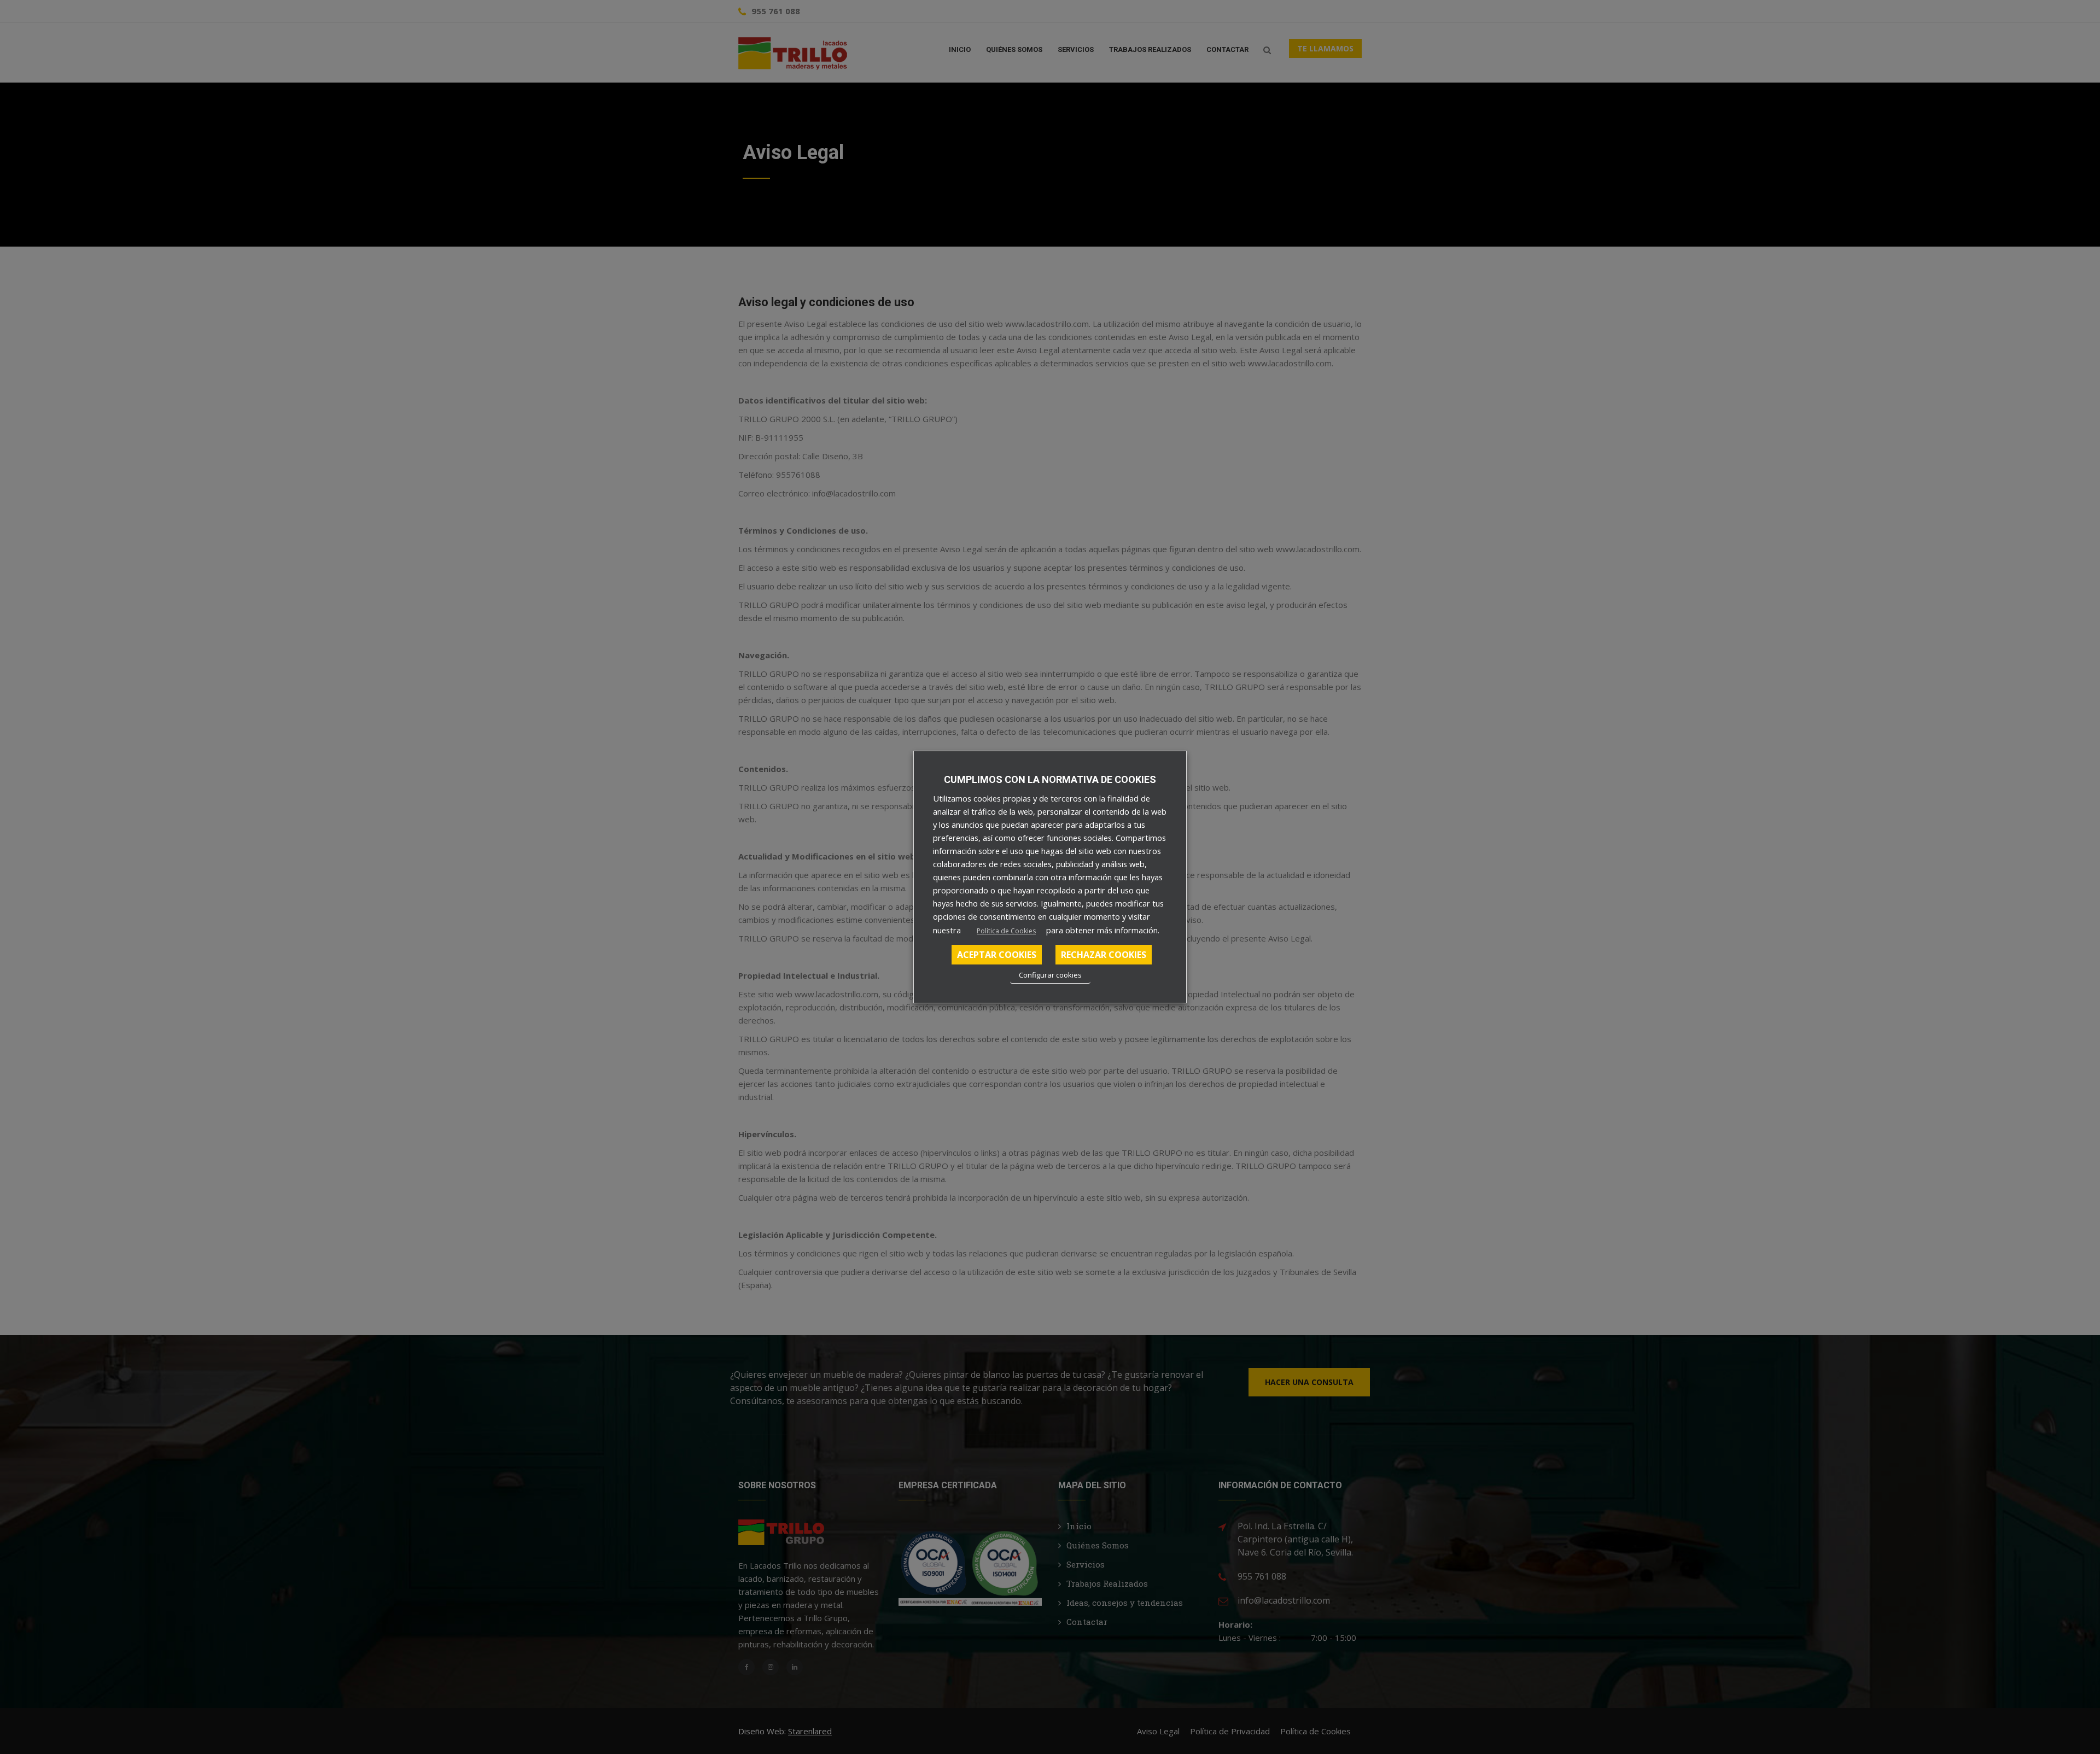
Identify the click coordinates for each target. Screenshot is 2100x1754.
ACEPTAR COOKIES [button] (997, 955)
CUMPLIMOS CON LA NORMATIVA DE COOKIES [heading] (1050, 779)
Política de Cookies (1006, 931)
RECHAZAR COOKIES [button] (1104, 955)
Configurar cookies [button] (1050, 975)
